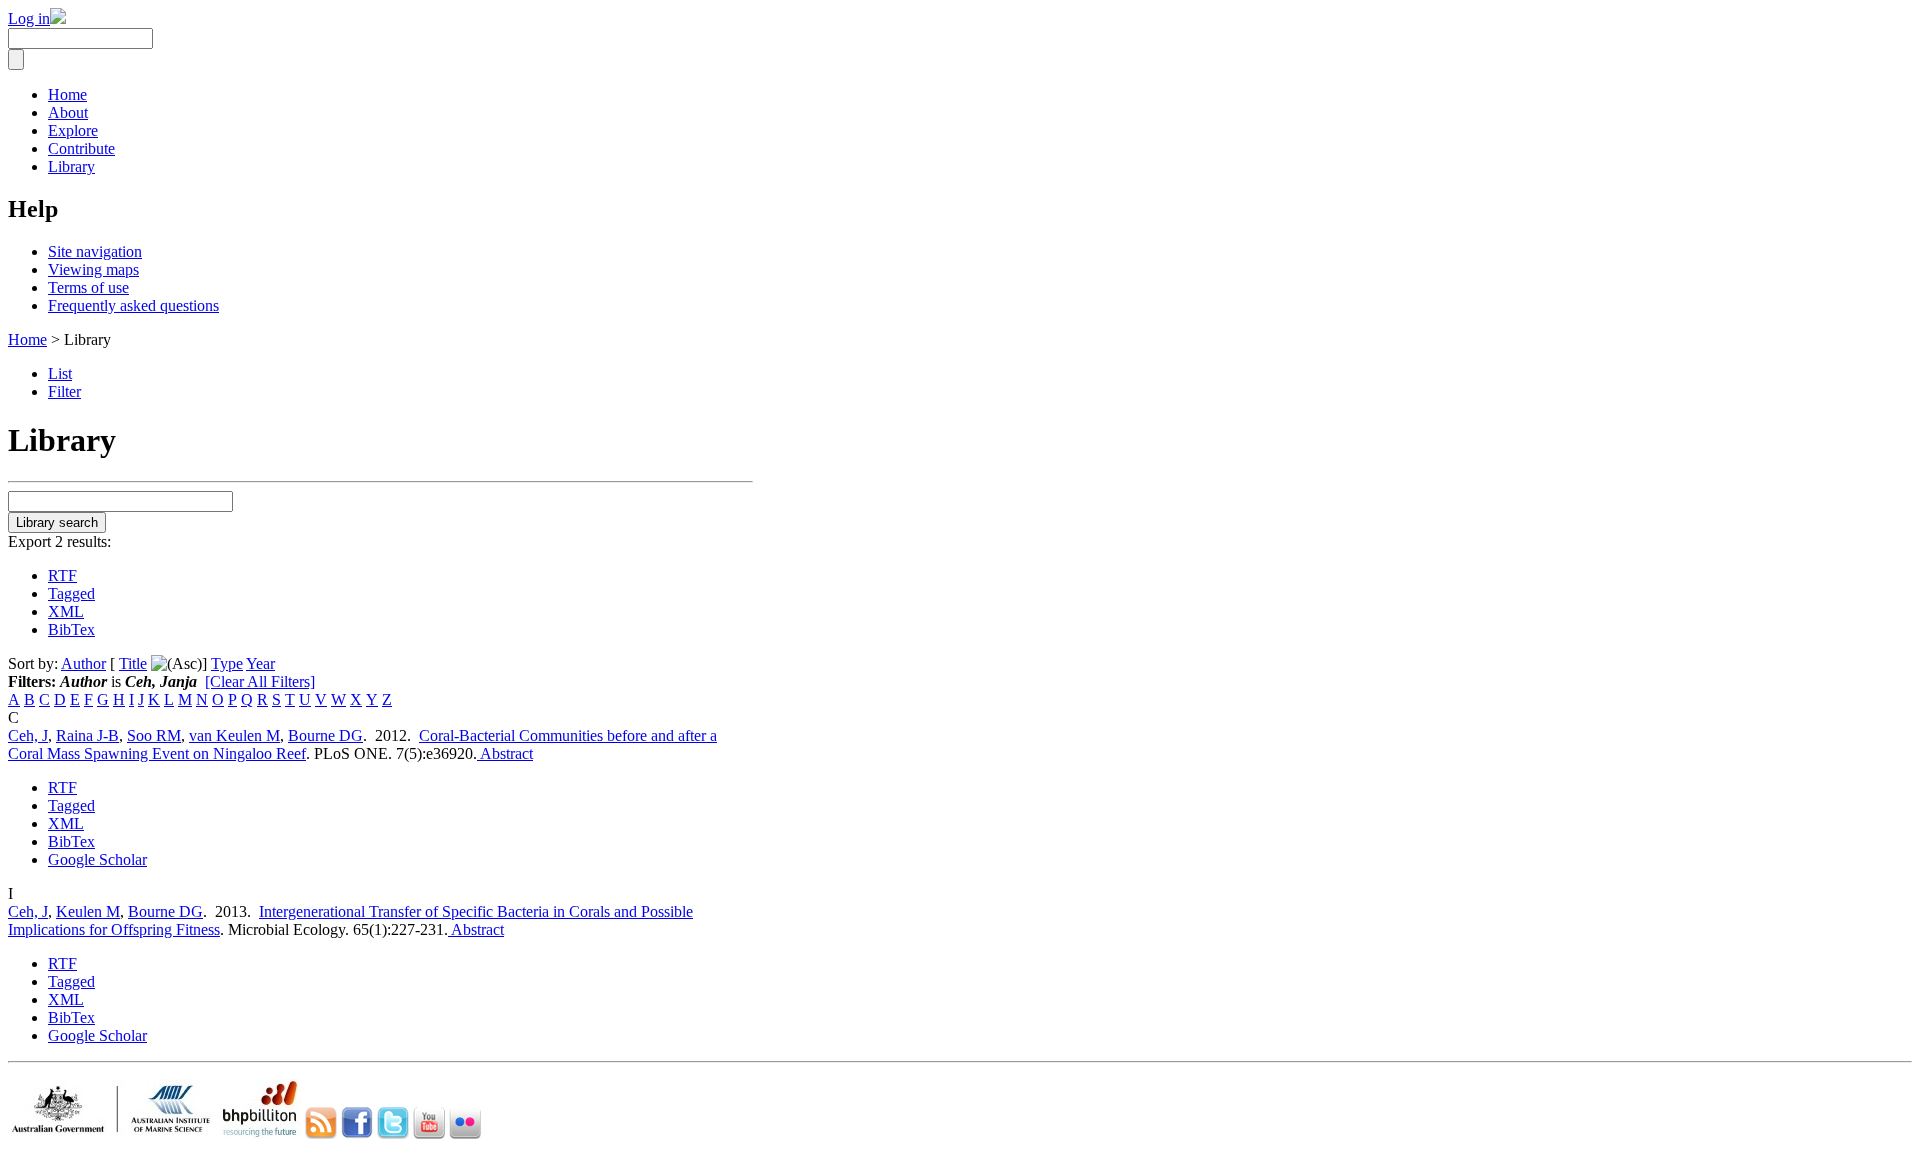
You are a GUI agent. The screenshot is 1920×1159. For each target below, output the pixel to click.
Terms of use (88, 287)
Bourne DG (325, 735)
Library (71, 166)
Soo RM (154, 735)
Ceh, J (28, 735)
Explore (73, 130)
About (68, 112)
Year (260, 663)
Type (227, 663)
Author (83, 663)
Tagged (71, 593)
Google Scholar (97, 859)
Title (133, 663)
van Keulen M (234, 735)
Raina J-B (87, 735)
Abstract (505, 753)
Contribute (81, 148)
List (60, 373)
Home (67, 94)
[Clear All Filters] (260, 681)
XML (66, 611)
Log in (29, 18)
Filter (64, 391)
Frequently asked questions (133, 305)
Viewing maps (93, 269)
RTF (62, 575)
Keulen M (88, 911)
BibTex (71, 629)
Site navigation (95, 251)
